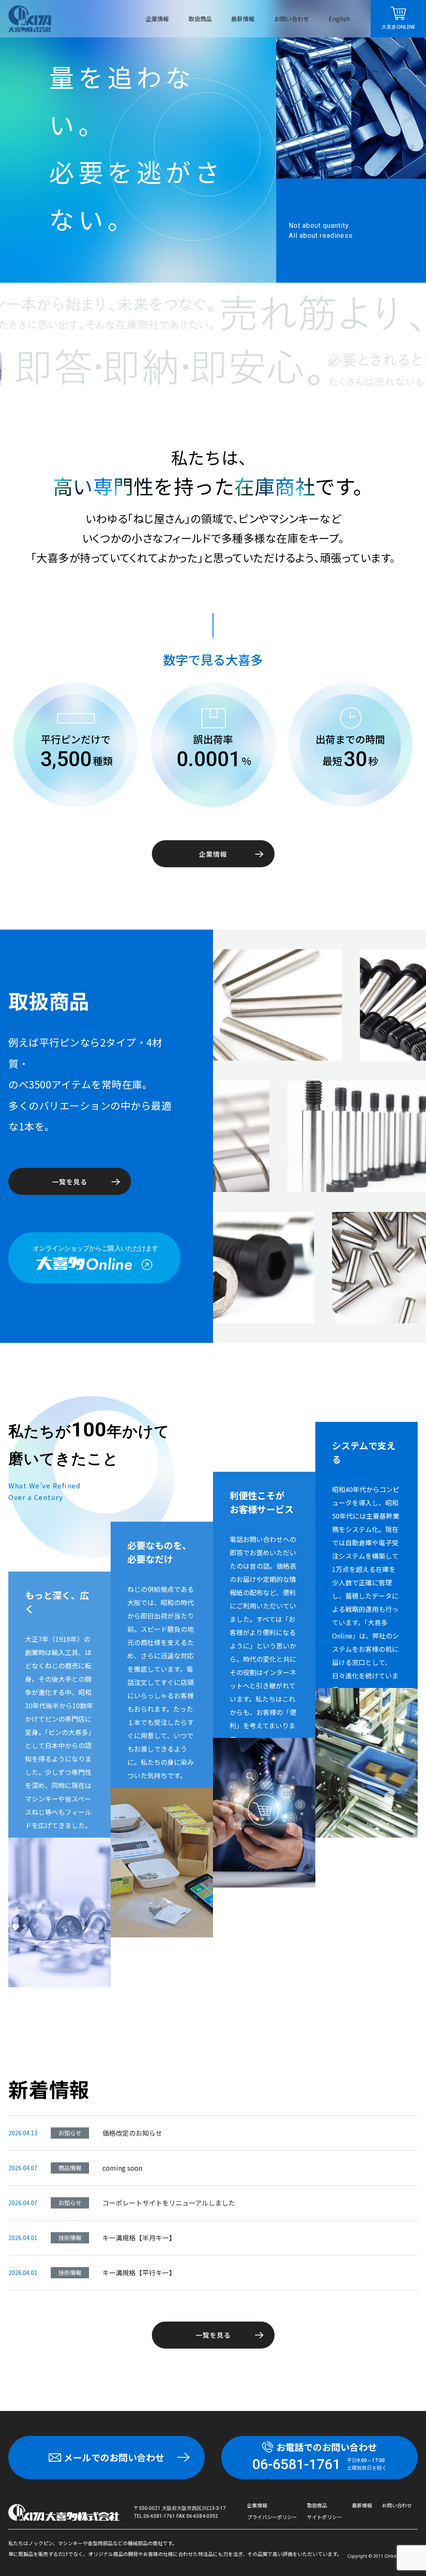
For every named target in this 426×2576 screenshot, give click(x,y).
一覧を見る (70, 1182)
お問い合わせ (292, 19)
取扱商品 (200, 19)
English (339, 19)
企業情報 (157, 19)
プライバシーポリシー (272, 2517)
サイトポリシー (324, 2517)
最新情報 (243, 19)
